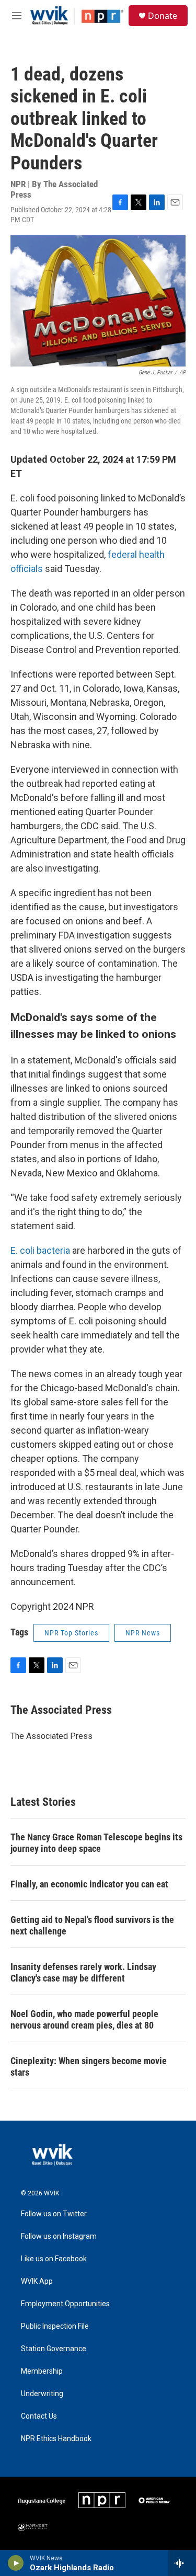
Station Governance (54, 2349)
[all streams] (182, 2563)
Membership (42, 2371)
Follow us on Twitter (54, 2214)
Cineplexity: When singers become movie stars (89, 2066)
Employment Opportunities (65, 2304)
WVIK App (37, 2281)
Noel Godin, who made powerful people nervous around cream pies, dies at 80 (84, 2019)
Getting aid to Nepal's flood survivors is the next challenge (92, 1925)
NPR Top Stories (71, 1633)
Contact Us (39, 2416)
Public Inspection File (55, 2326)
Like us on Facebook (54, 2259)
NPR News (143, 1633)
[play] (16, 2563)
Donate (163, 16)
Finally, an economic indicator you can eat (89, 1884)
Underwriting (42, 2394)
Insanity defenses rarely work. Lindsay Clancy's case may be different (83, 1972)
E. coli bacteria (40, 1250)
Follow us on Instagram (59, 2236)
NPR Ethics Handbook (56, 2439)
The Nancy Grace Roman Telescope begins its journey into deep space (96, 1843)
